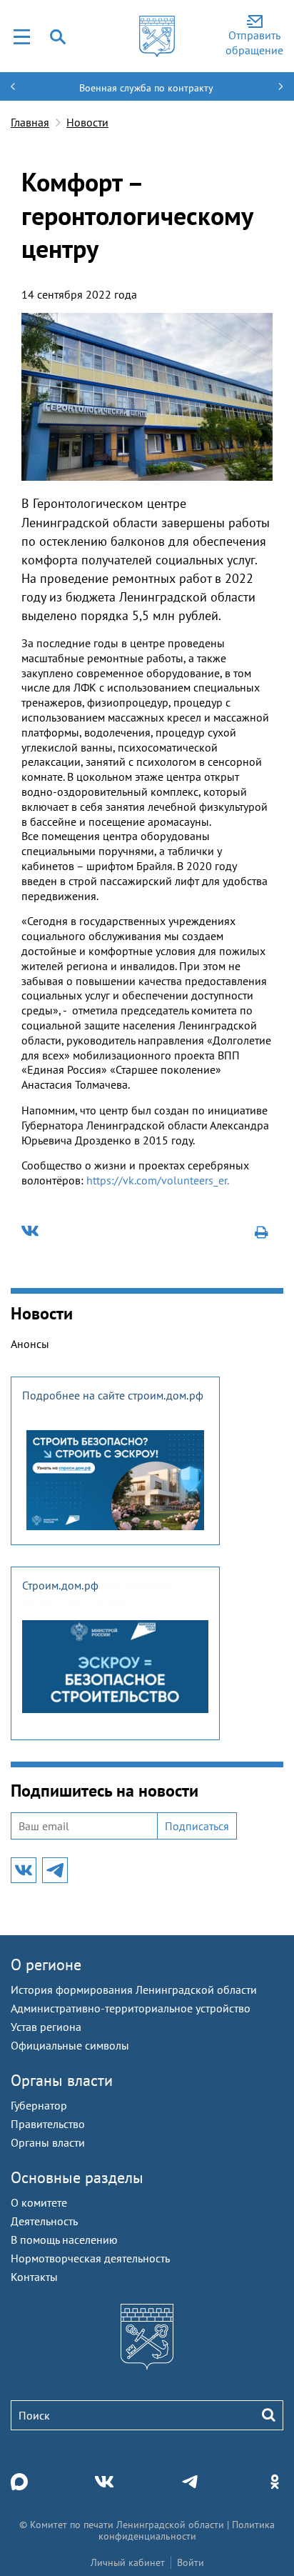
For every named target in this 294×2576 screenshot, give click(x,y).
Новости (87, 122)
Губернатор (39, 2105)
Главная (30, 122)
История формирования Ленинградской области (134, 1990)
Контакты (34, 2277)
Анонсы (30, 1344)
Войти (191, 2562)
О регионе (46, 1965)
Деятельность (44, 2221)
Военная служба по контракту (146, 88)
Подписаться (197, 1826)
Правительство (48, 2124)
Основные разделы (77, 2177)
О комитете (39, 2202)
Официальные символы (70, 2045)
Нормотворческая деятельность (90, 2258)
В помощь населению (64, 2240)
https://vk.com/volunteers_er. (158, 1180)
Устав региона (46, 2027)
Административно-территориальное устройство (131, 2008)
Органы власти (62, 2080)
